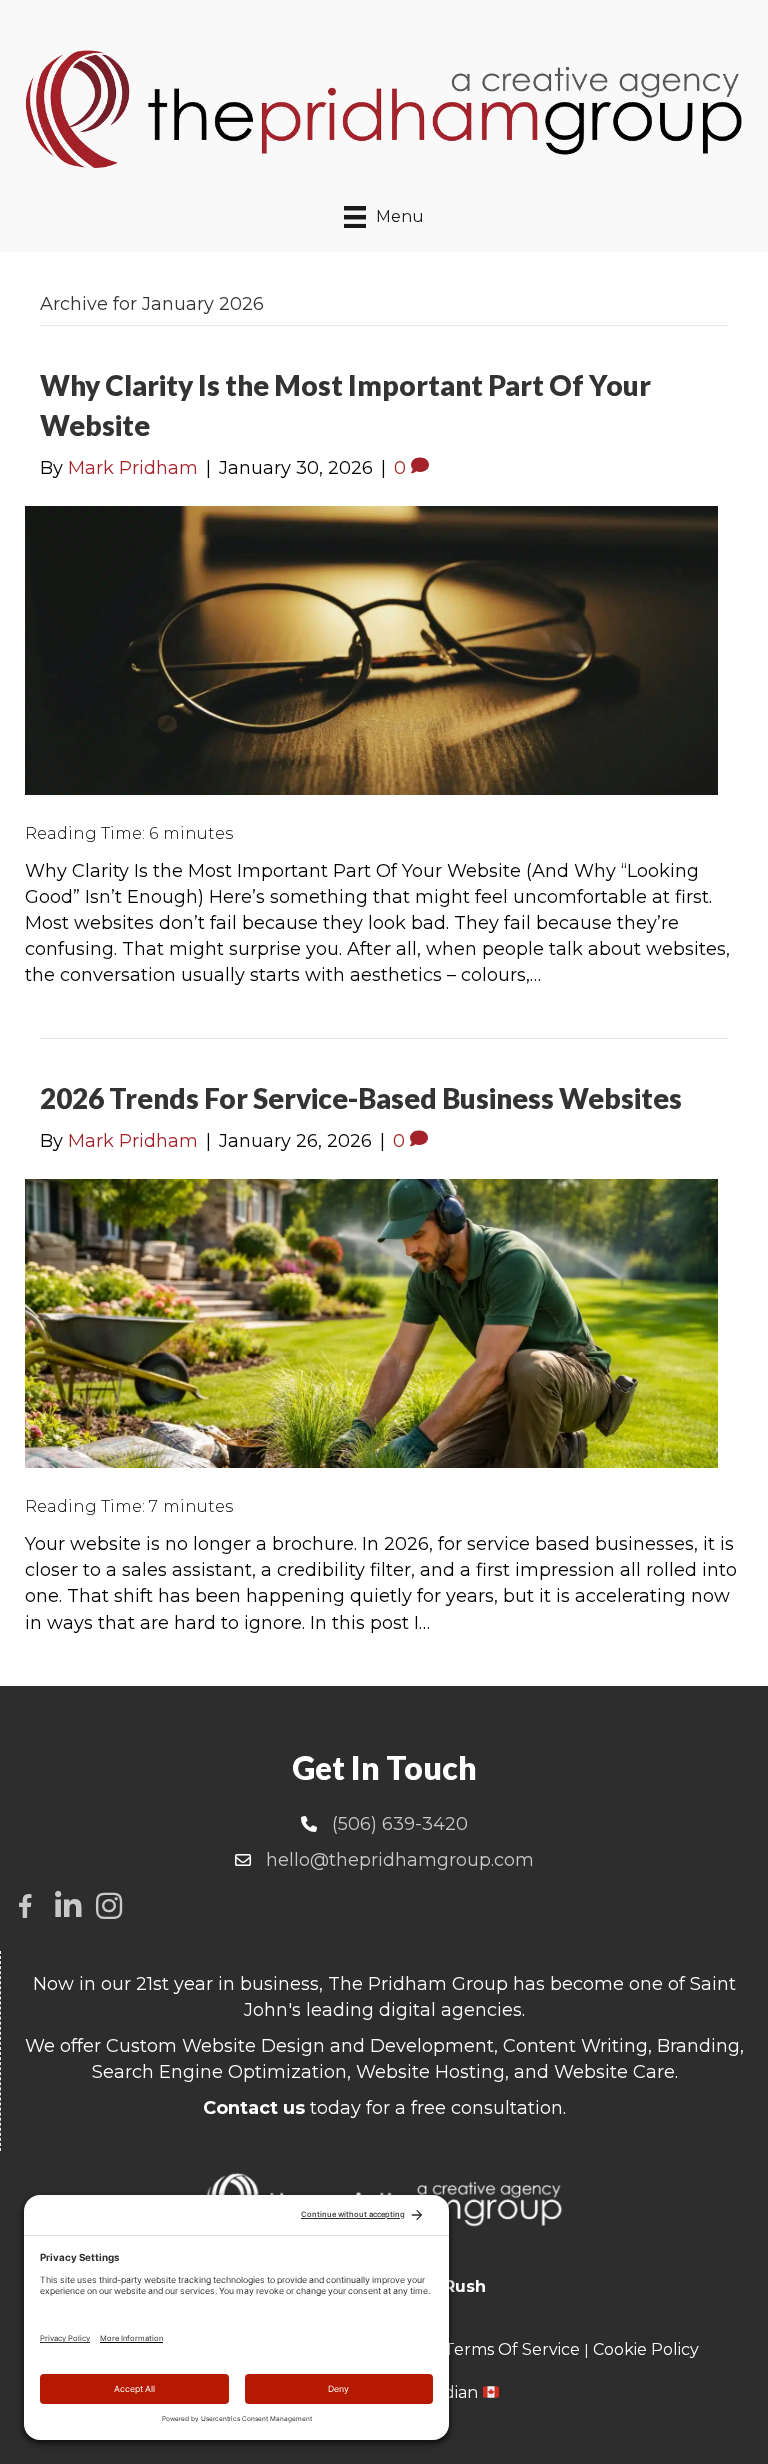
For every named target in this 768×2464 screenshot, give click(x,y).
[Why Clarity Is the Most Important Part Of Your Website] (371, 649)
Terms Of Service (512, 2349)
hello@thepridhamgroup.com (400, 1860)
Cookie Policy (646, 2349)
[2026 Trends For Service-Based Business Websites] (371, 1323)
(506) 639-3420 (400, 1824)
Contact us (254, 2108)
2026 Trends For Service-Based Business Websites (361, 1098)
